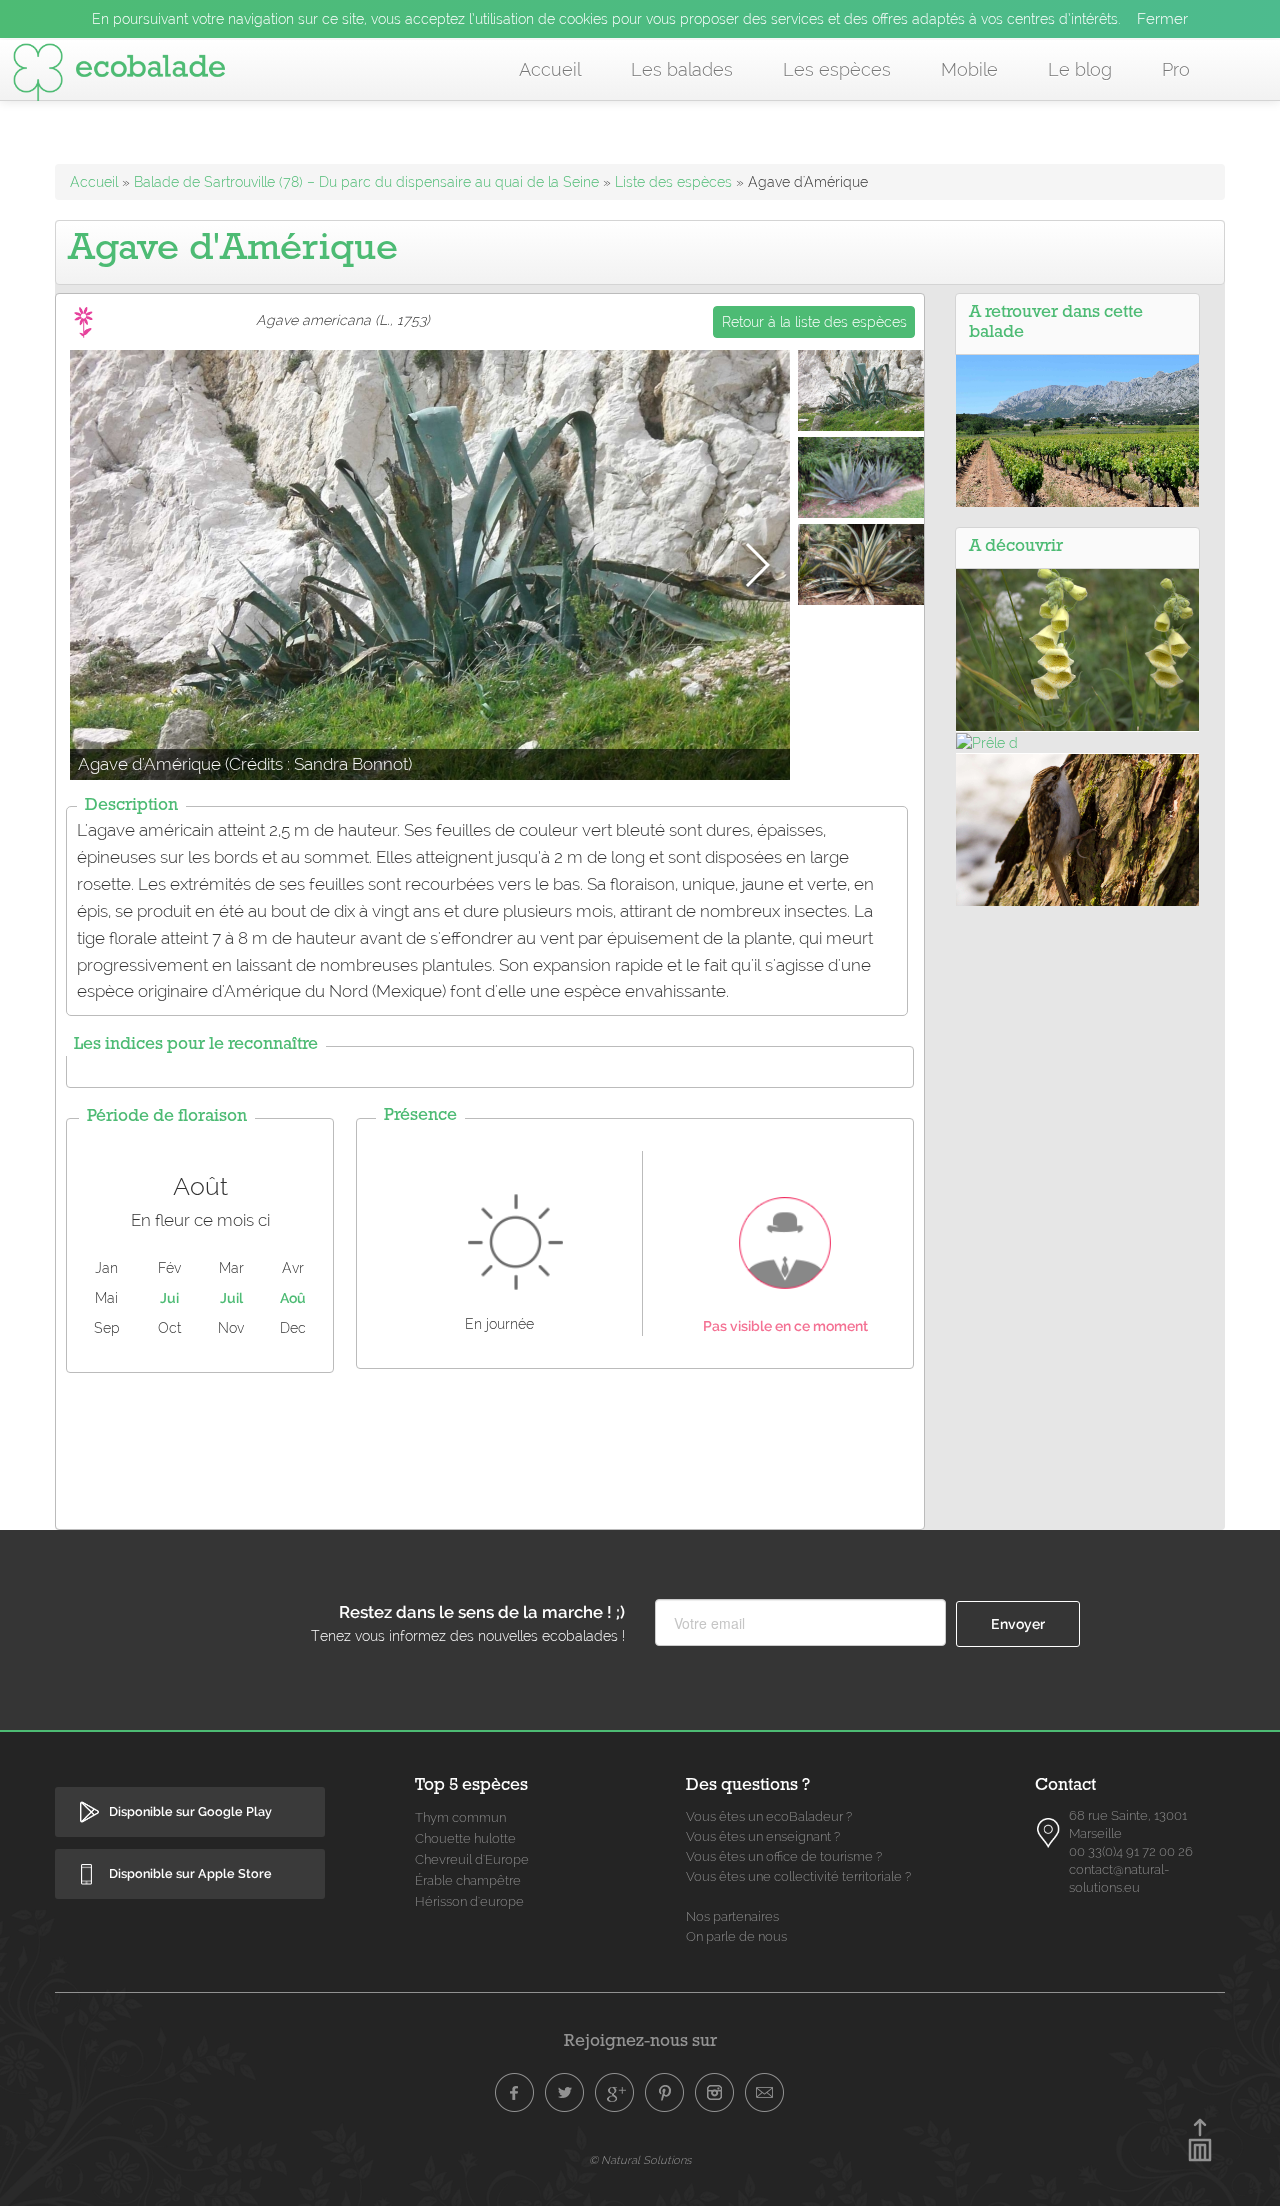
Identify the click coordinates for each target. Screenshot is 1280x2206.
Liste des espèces (673, 182)
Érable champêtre (468, 1880)
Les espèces (837, 69)
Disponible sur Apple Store (190, 1873)
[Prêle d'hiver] (987, 742)
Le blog (1080, 69)
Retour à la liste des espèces (814, 322)
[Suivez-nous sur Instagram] (715, 2093)
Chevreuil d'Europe (472, 1859)
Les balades (682, 69)
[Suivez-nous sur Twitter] (565, 2093)
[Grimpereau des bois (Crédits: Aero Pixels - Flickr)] (1077, 829)
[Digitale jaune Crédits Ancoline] (1077, 649)
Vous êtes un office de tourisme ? (784, 1856)
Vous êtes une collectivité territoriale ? (798, 1876)
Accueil (550, 69)
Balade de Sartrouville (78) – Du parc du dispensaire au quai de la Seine (368, 182)
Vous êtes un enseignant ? (763, 1836)
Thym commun (460, 1817)
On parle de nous (736, 1936)
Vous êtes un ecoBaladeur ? (769, 1816)
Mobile (969, 69)
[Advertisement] (490, 1446)
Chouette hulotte (465, 1838)
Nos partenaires (732, 1916)
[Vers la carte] (1049, 1832)
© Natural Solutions (640, 2160)
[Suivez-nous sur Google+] (615, 2093)
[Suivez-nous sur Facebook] (515, 2093)
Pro (1176, 69)
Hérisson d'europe (469, 1901)
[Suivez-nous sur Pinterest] (665, 2093)
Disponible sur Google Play (190, 1811)
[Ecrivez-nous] (765, 2093)
